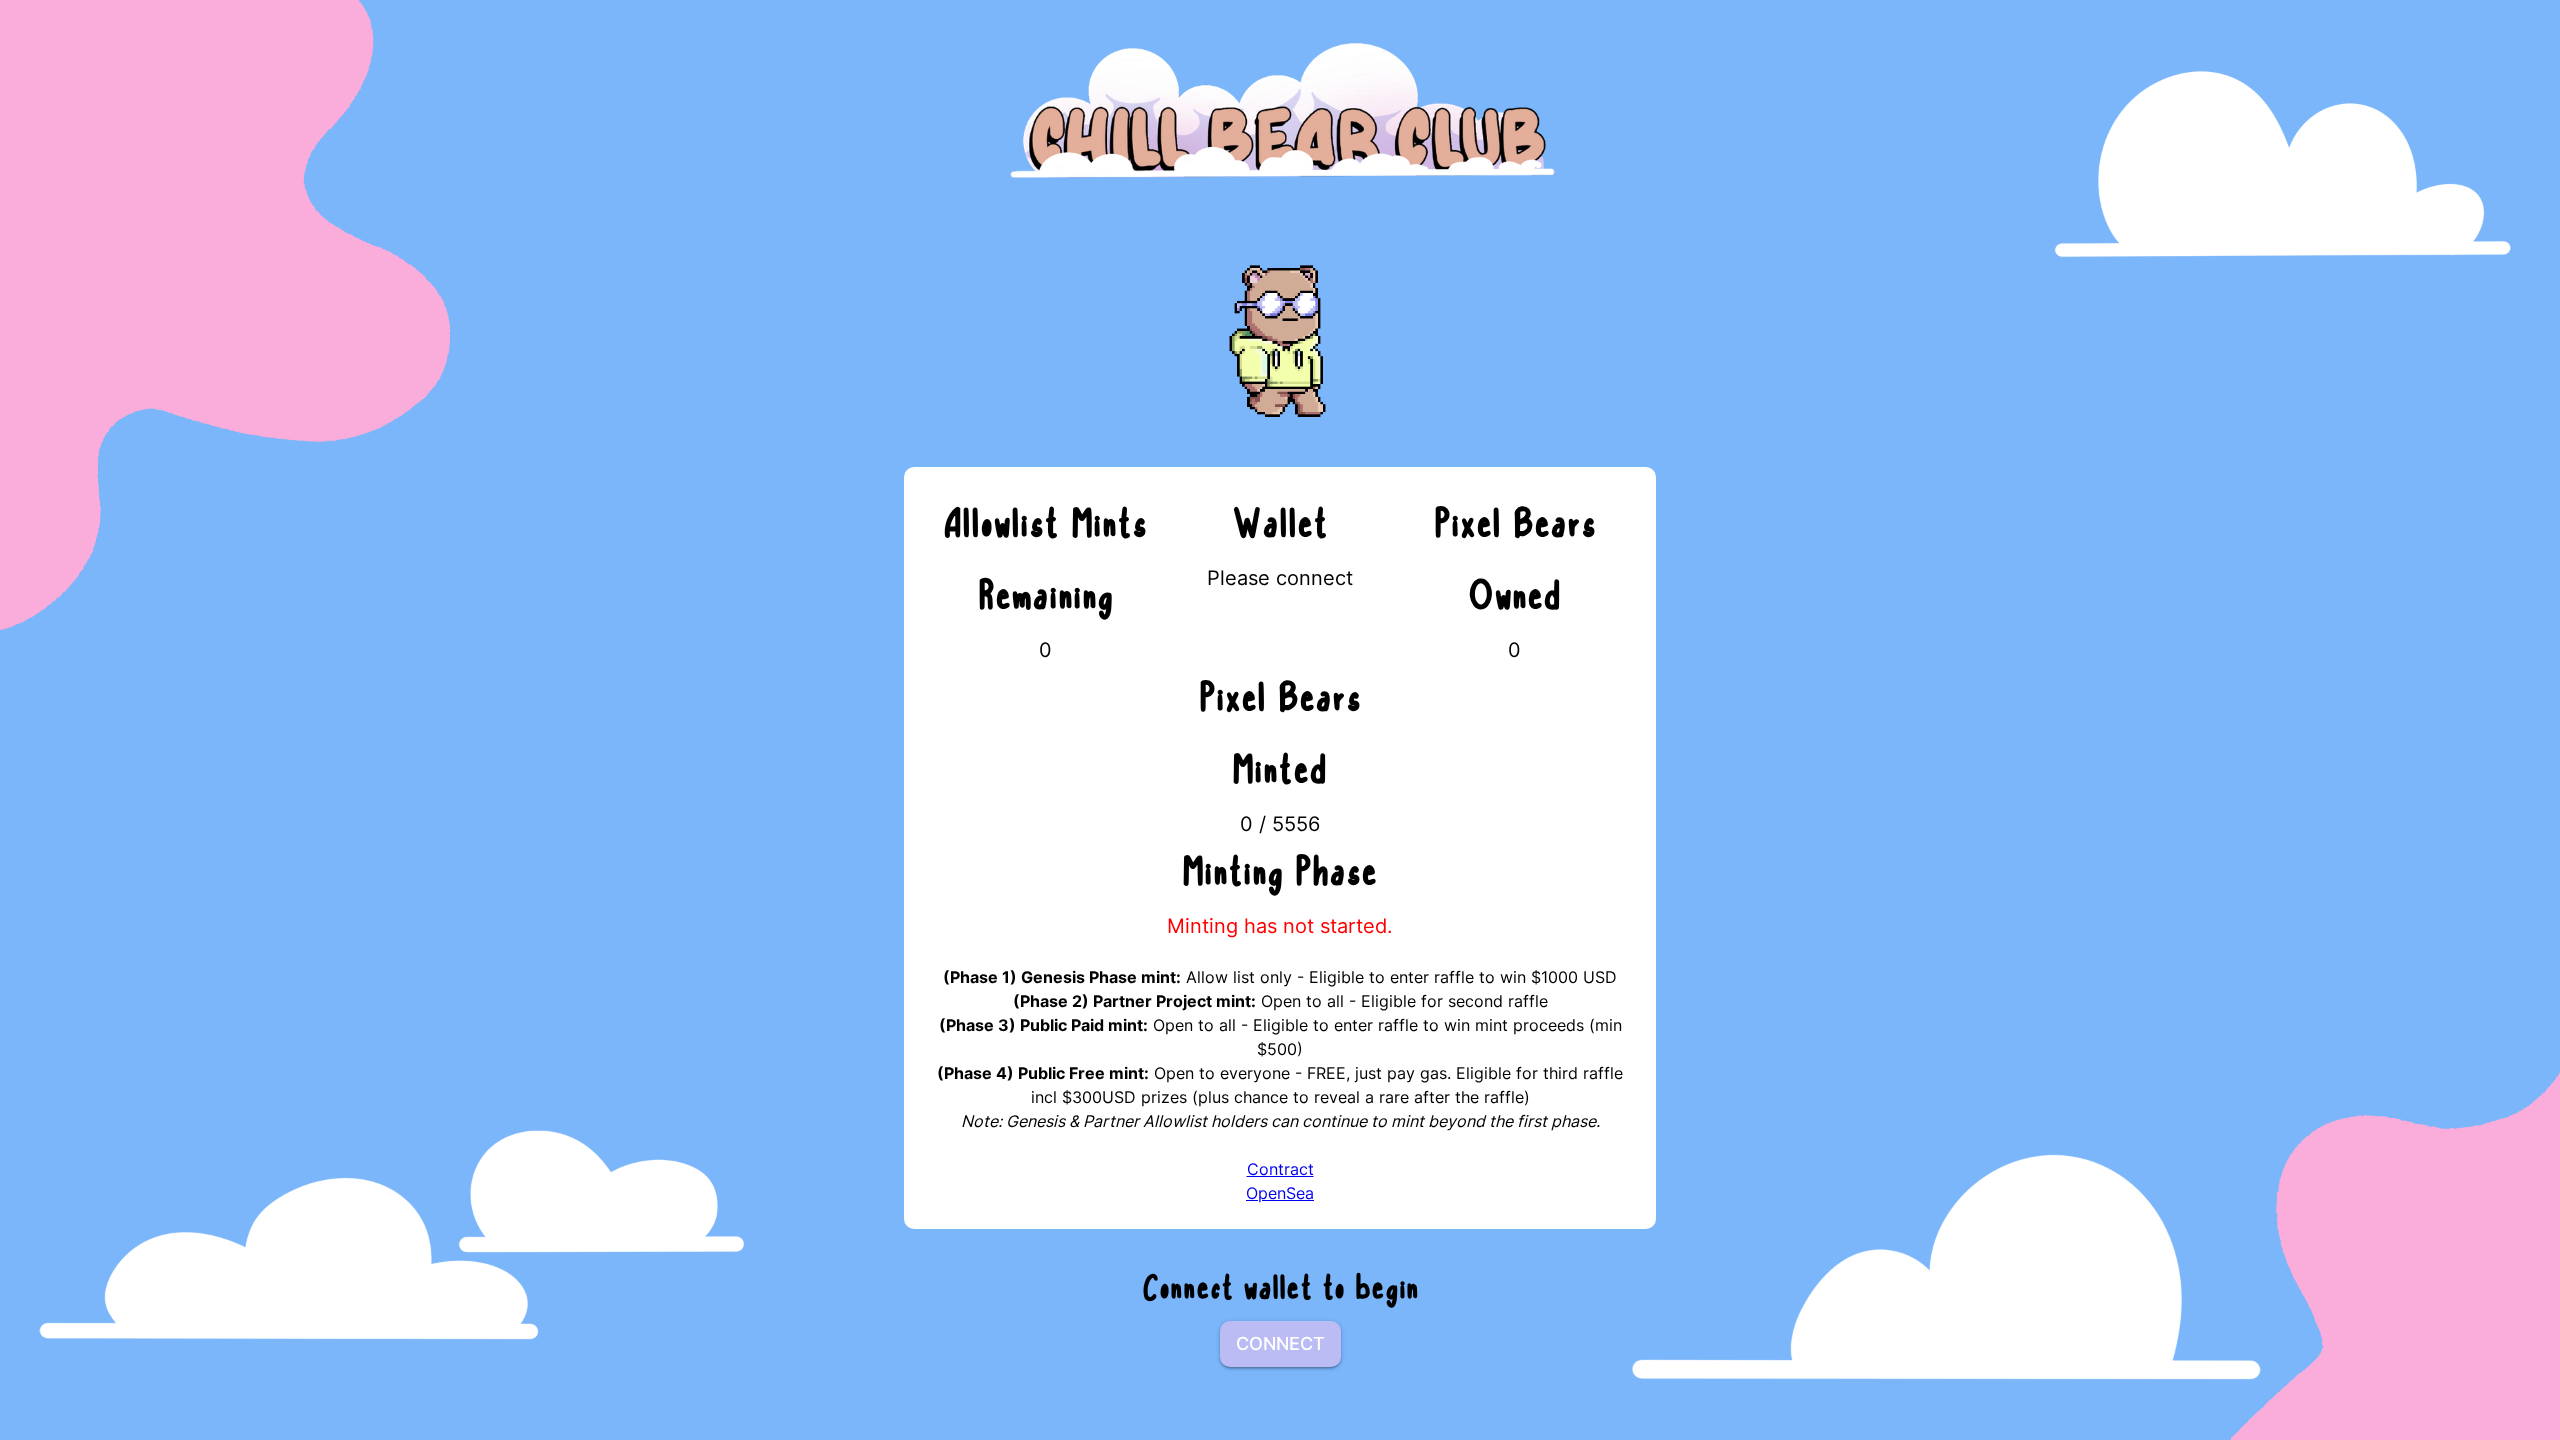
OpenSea (1280, 1193)
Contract (1280, 1169)
